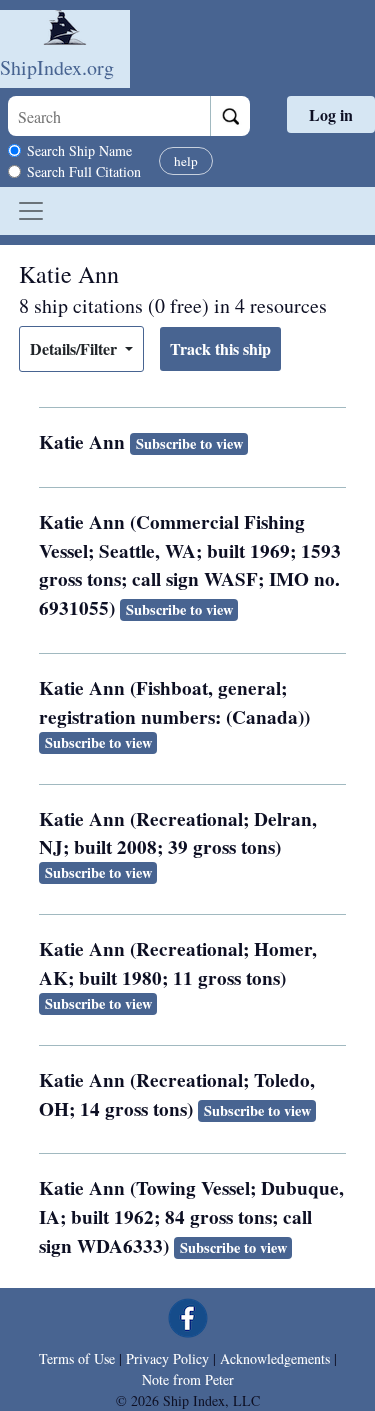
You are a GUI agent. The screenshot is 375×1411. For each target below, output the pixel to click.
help (186, 161)
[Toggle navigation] (31, 211)
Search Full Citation (84, 171)
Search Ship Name (79, 150)
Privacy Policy (167, 1358)
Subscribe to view (189, 443)
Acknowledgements (275, 1358)
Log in (331, 114)
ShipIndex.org (57, 67)
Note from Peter (188, 1379)
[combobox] (109, 116)
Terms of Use (77, 1358)
